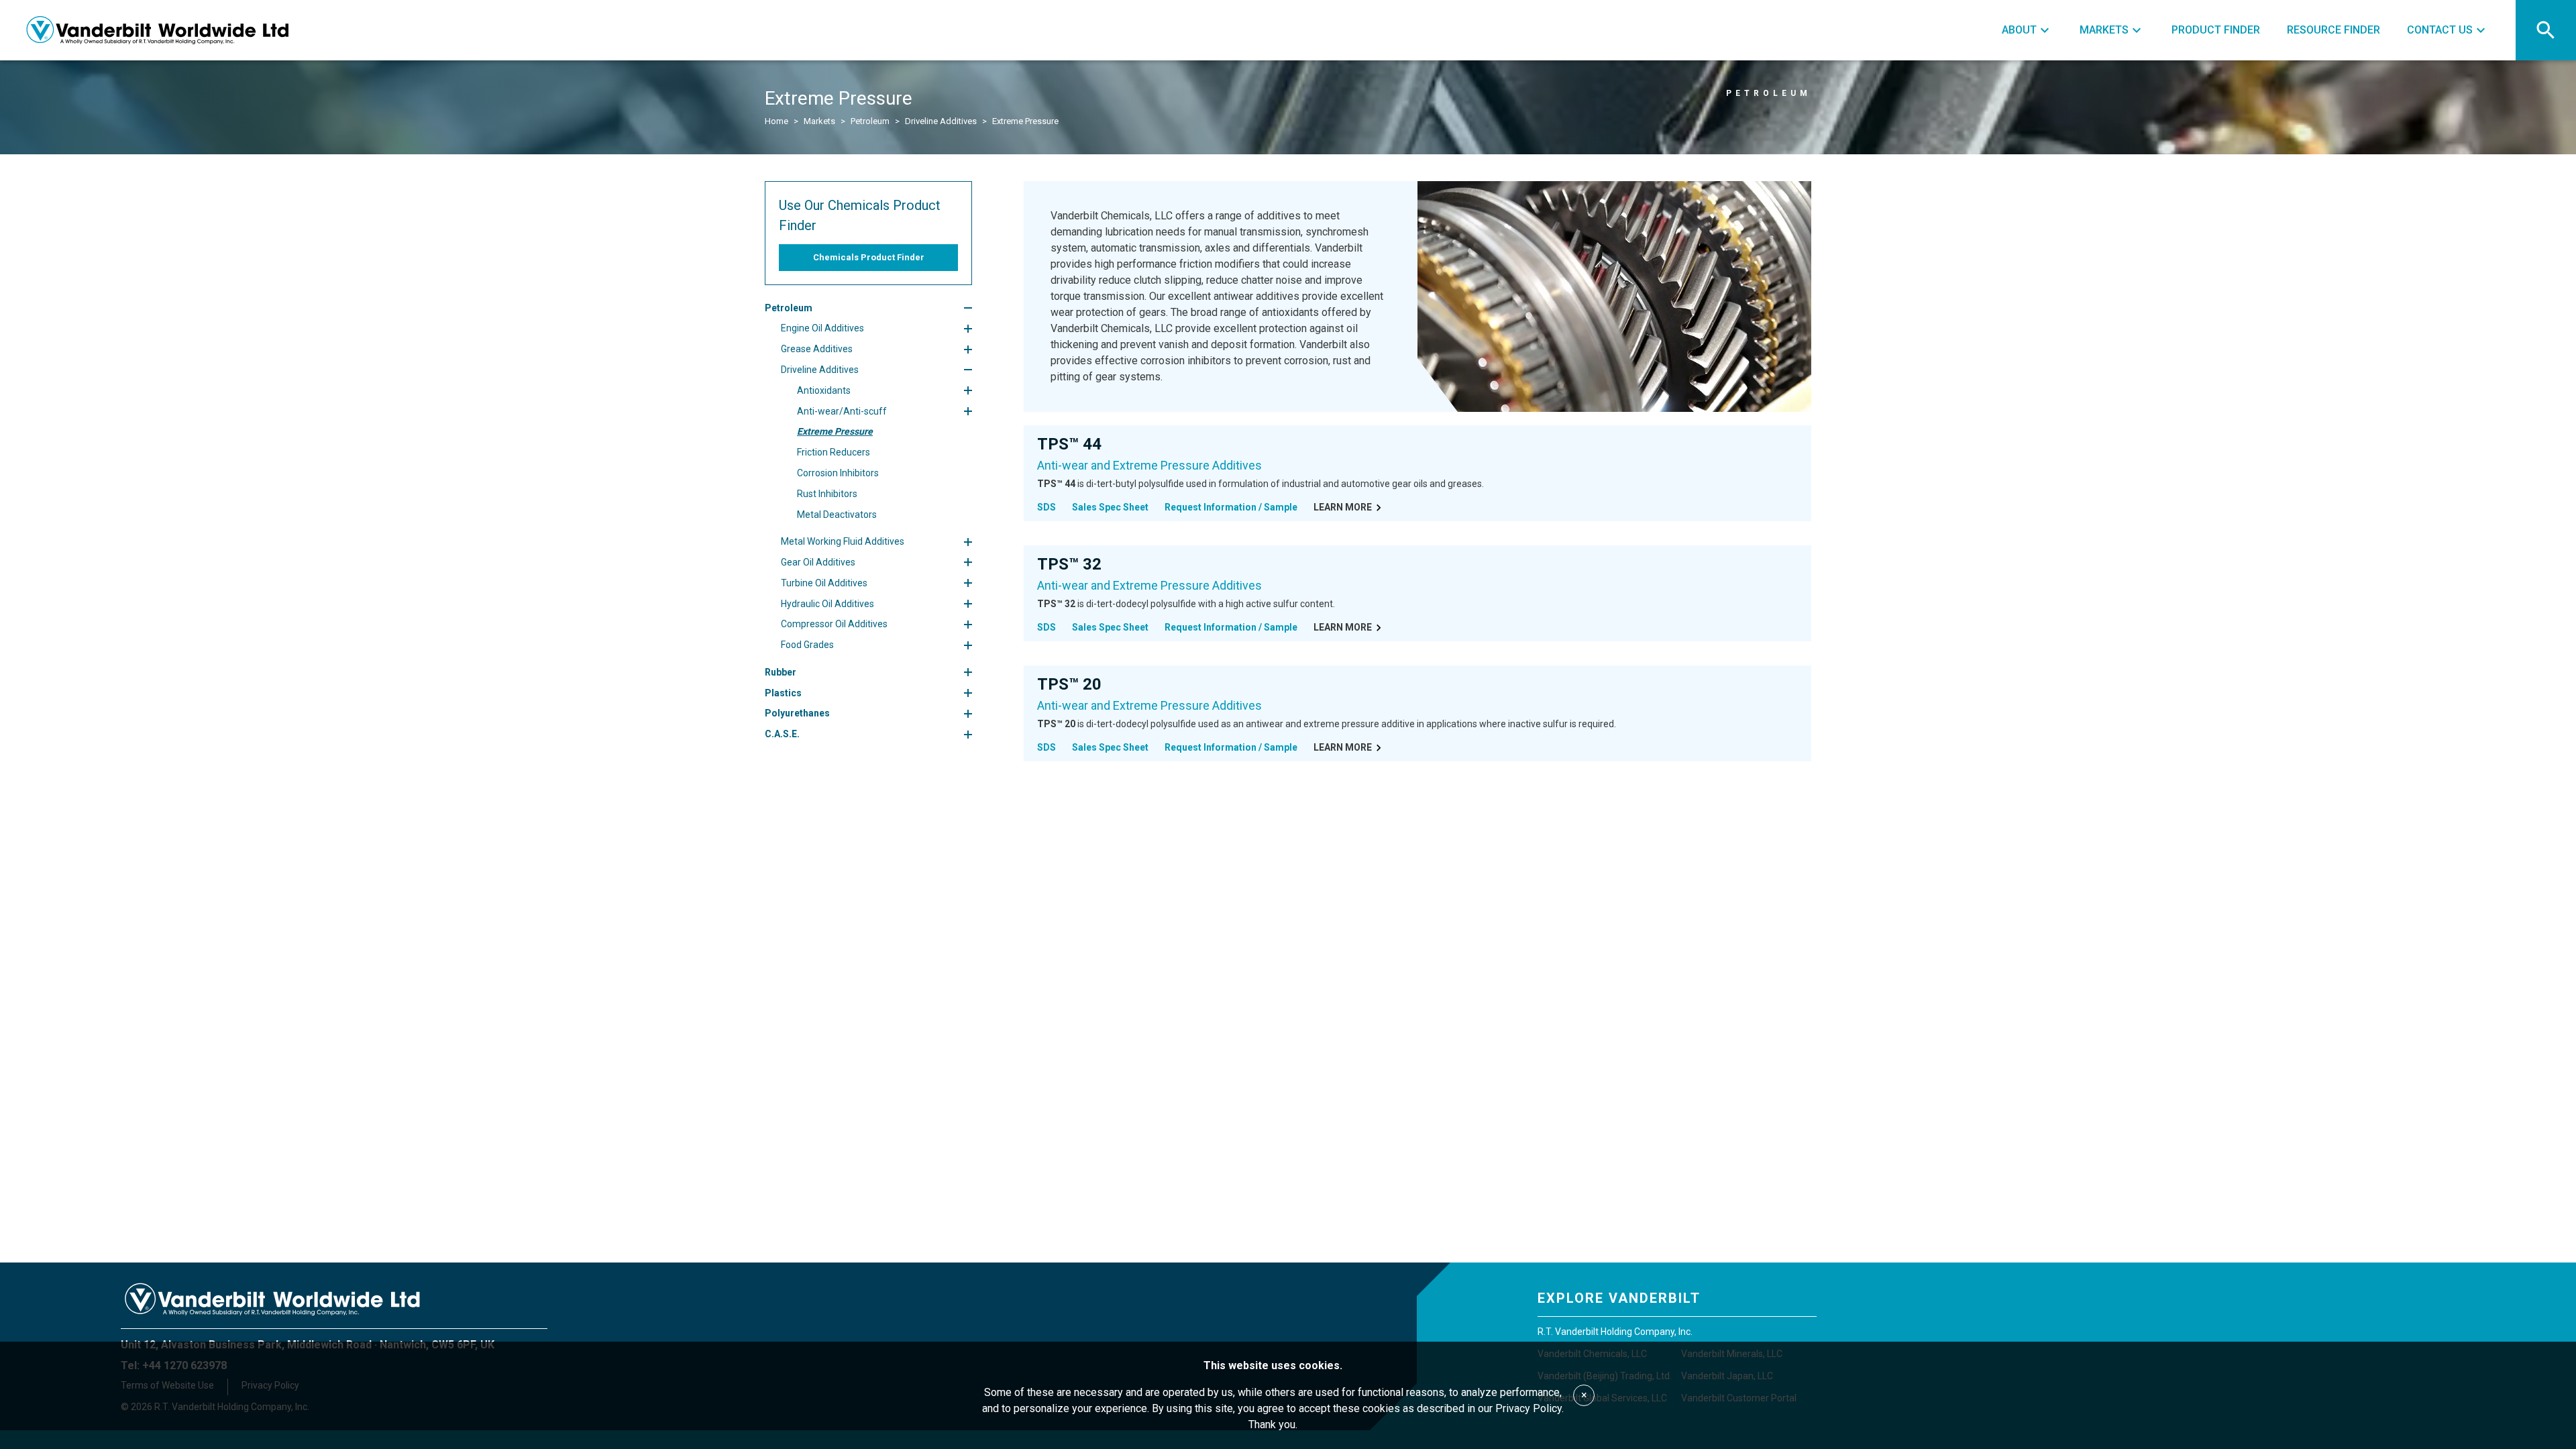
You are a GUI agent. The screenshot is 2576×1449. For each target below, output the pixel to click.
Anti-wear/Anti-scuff (842, 411)
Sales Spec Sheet (1110, 507)
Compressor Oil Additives (834, 624)
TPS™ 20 (1069, 684)
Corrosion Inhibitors (838, 473)
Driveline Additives (941, 121)
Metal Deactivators (837, 515)
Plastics (783, 693)
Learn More (1343, 507)
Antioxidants (824, 390)
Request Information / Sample (1231, 507)
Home (776, 121)
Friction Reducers (834, 452)
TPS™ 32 (1069, 564)
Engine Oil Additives (822, 328)
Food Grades (807, 645)
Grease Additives (817, 349)
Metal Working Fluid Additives (843, 541)
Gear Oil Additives (818, 562)
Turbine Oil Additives (824, 583)
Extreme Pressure (835, 431)
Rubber (781, 672)
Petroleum (870, 121)
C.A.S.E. (782, 734)
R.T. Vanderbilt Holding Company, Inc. (1615, 1332)
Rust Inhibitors (827, 494)
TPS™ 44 (1069, 444)
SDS (1046, 507)
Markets (819, 121)
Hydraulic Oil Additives (827, 604)
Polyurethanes (797, 713)
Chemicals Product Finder (869, 257)
